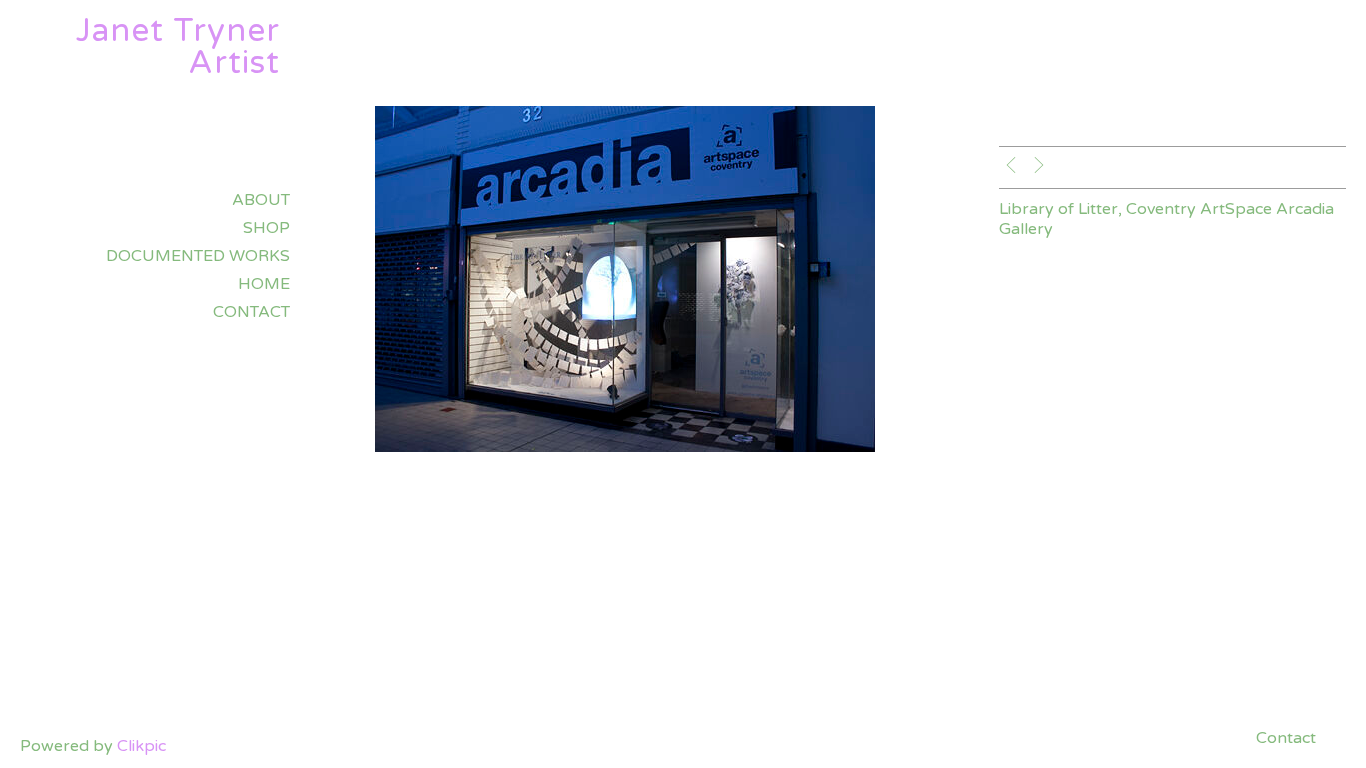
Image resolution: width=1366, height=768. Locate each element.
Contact (251, 312)
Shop (266, 228)
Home (264, 284)
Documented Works (198, 256)
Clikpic (141, 746)
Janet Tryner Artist (178, 47)
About (261, 200)
